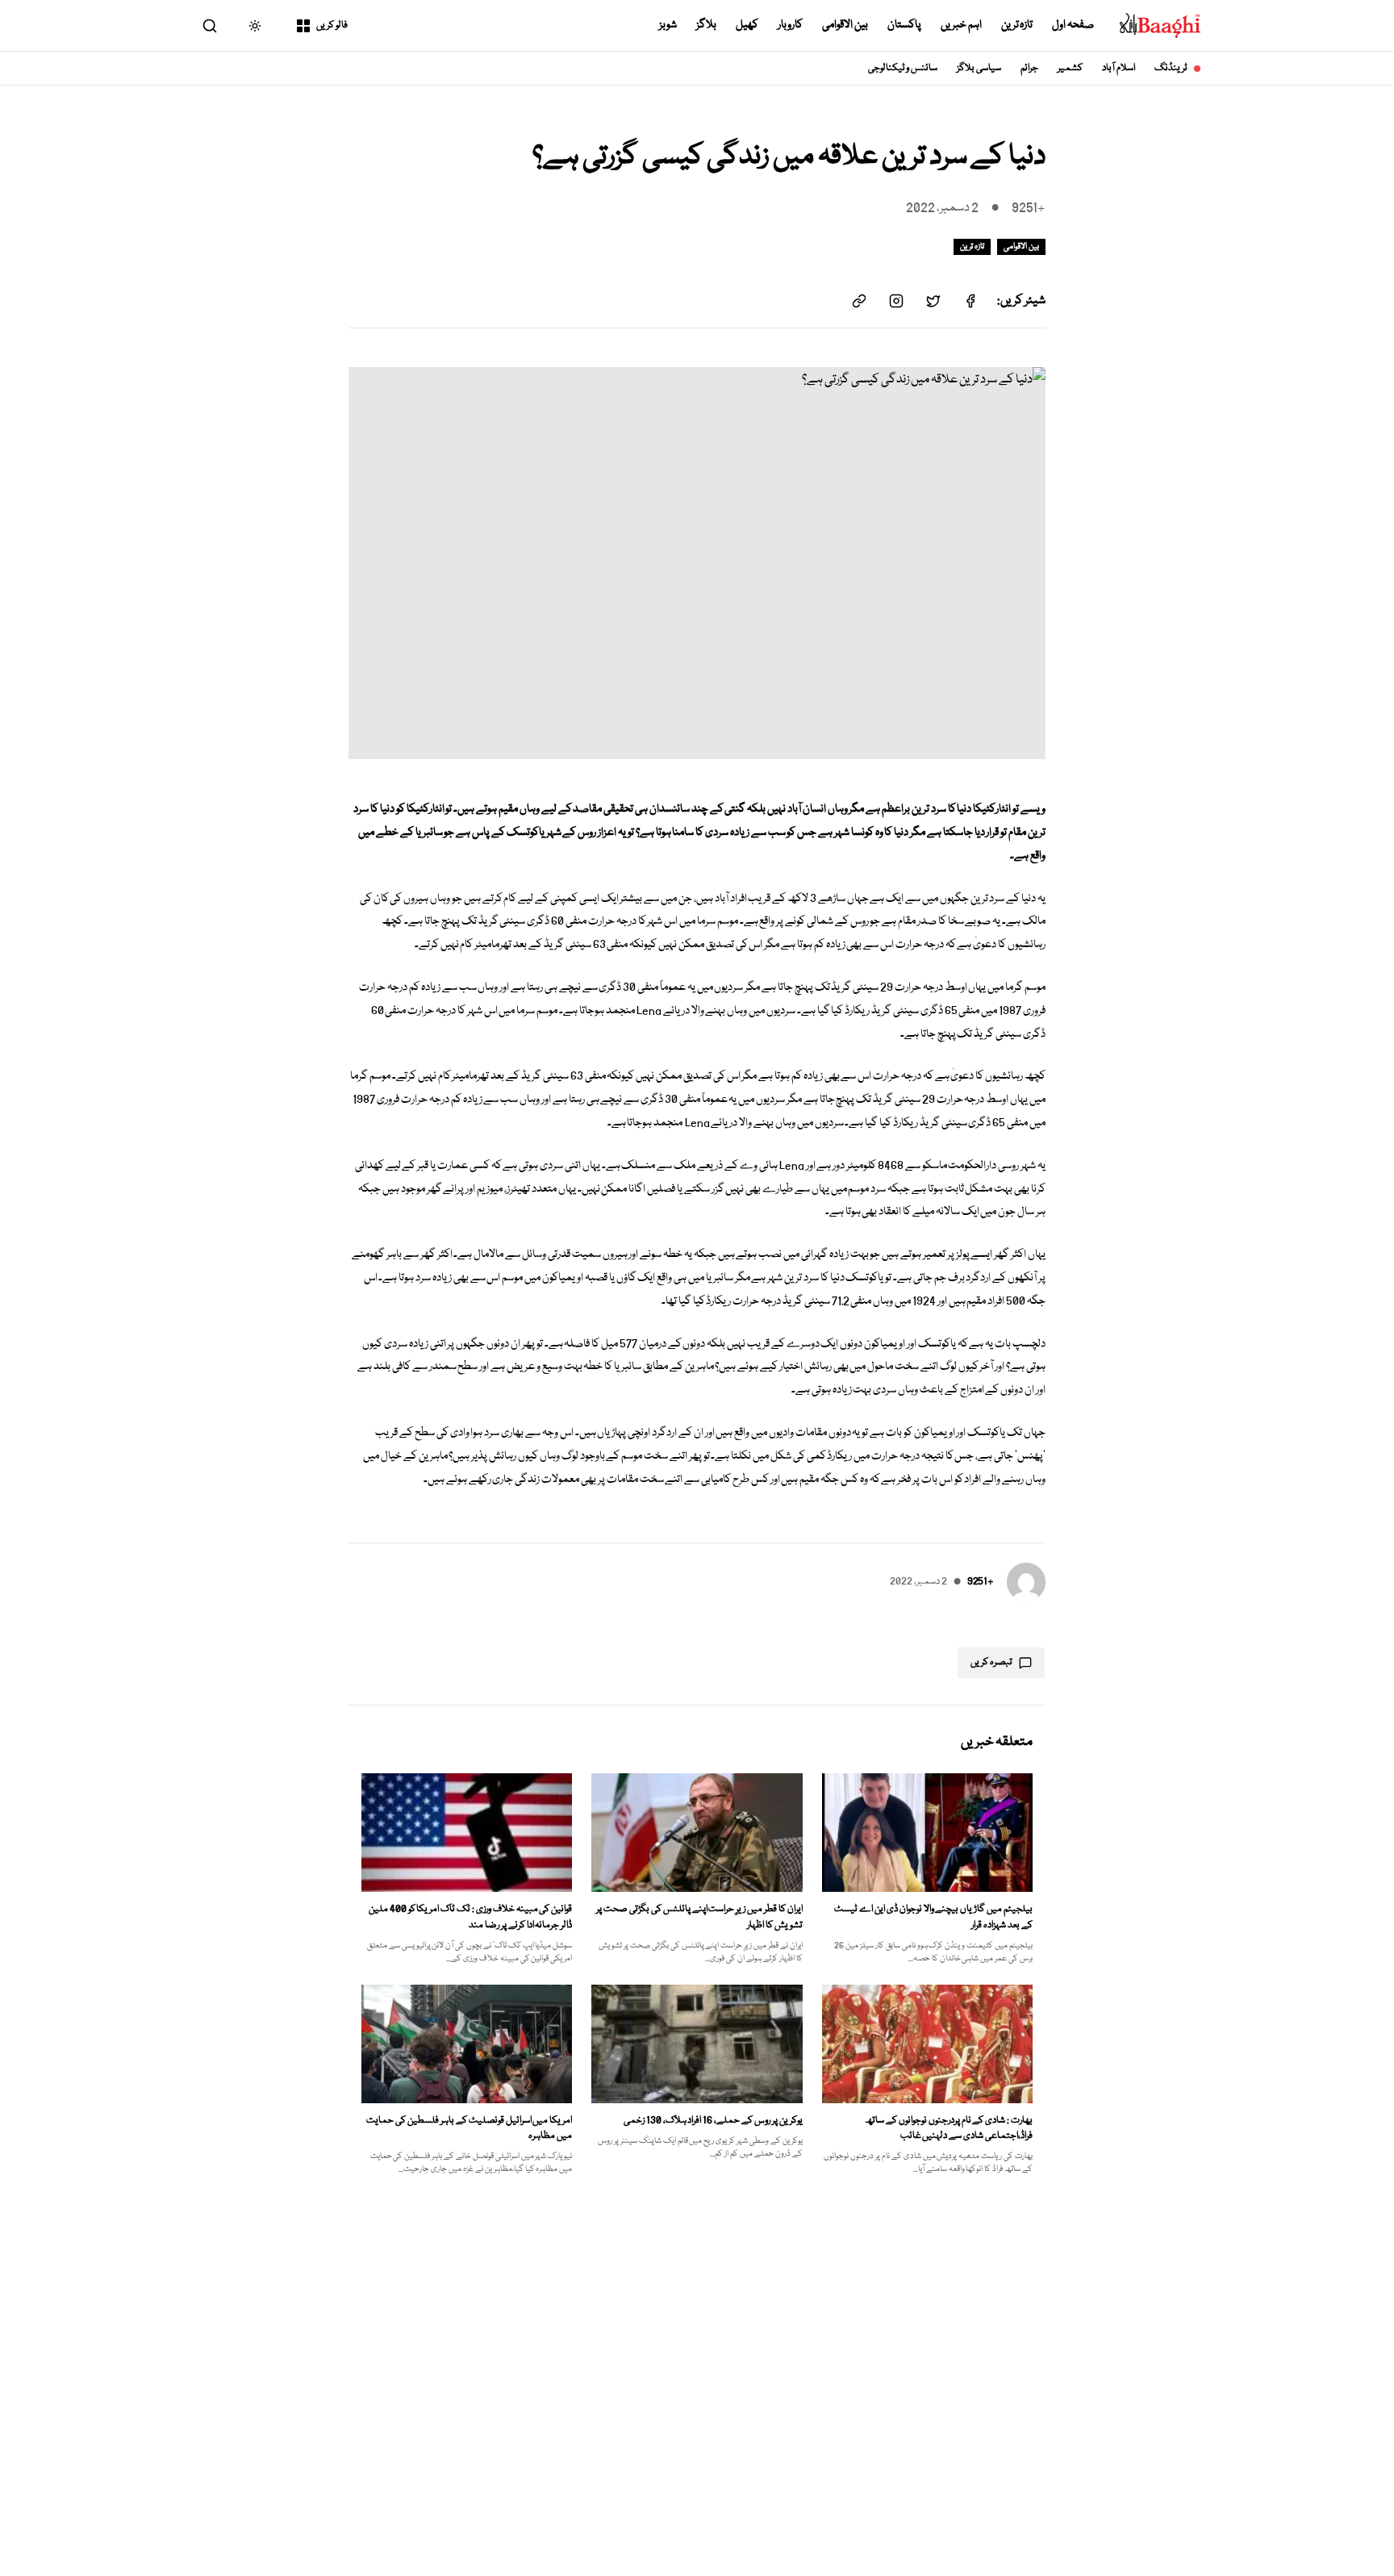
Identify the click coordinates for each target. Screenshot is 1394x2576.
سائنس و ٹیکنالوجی (903, 68)
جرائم (1029, 68)
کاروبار (790, 25)
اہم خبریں (961, 25)
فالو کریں (332, 25)
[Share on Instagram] (896, 301)
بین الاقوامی (845, 25)
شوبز (668, 25)
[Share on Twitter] (933, 301)
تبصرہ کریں (991, 1662)
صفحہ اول (1073, 25)
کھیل (747, 25)
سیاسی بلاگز (979, 68)
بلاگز (706, 25)
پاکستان (904, 25)
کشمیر (1070, 68)
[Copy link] (859, 301)
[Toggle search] (210, 26)
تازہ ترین (1017, 25)
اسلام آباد (1119, 68)
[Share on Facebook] (970, 301)
